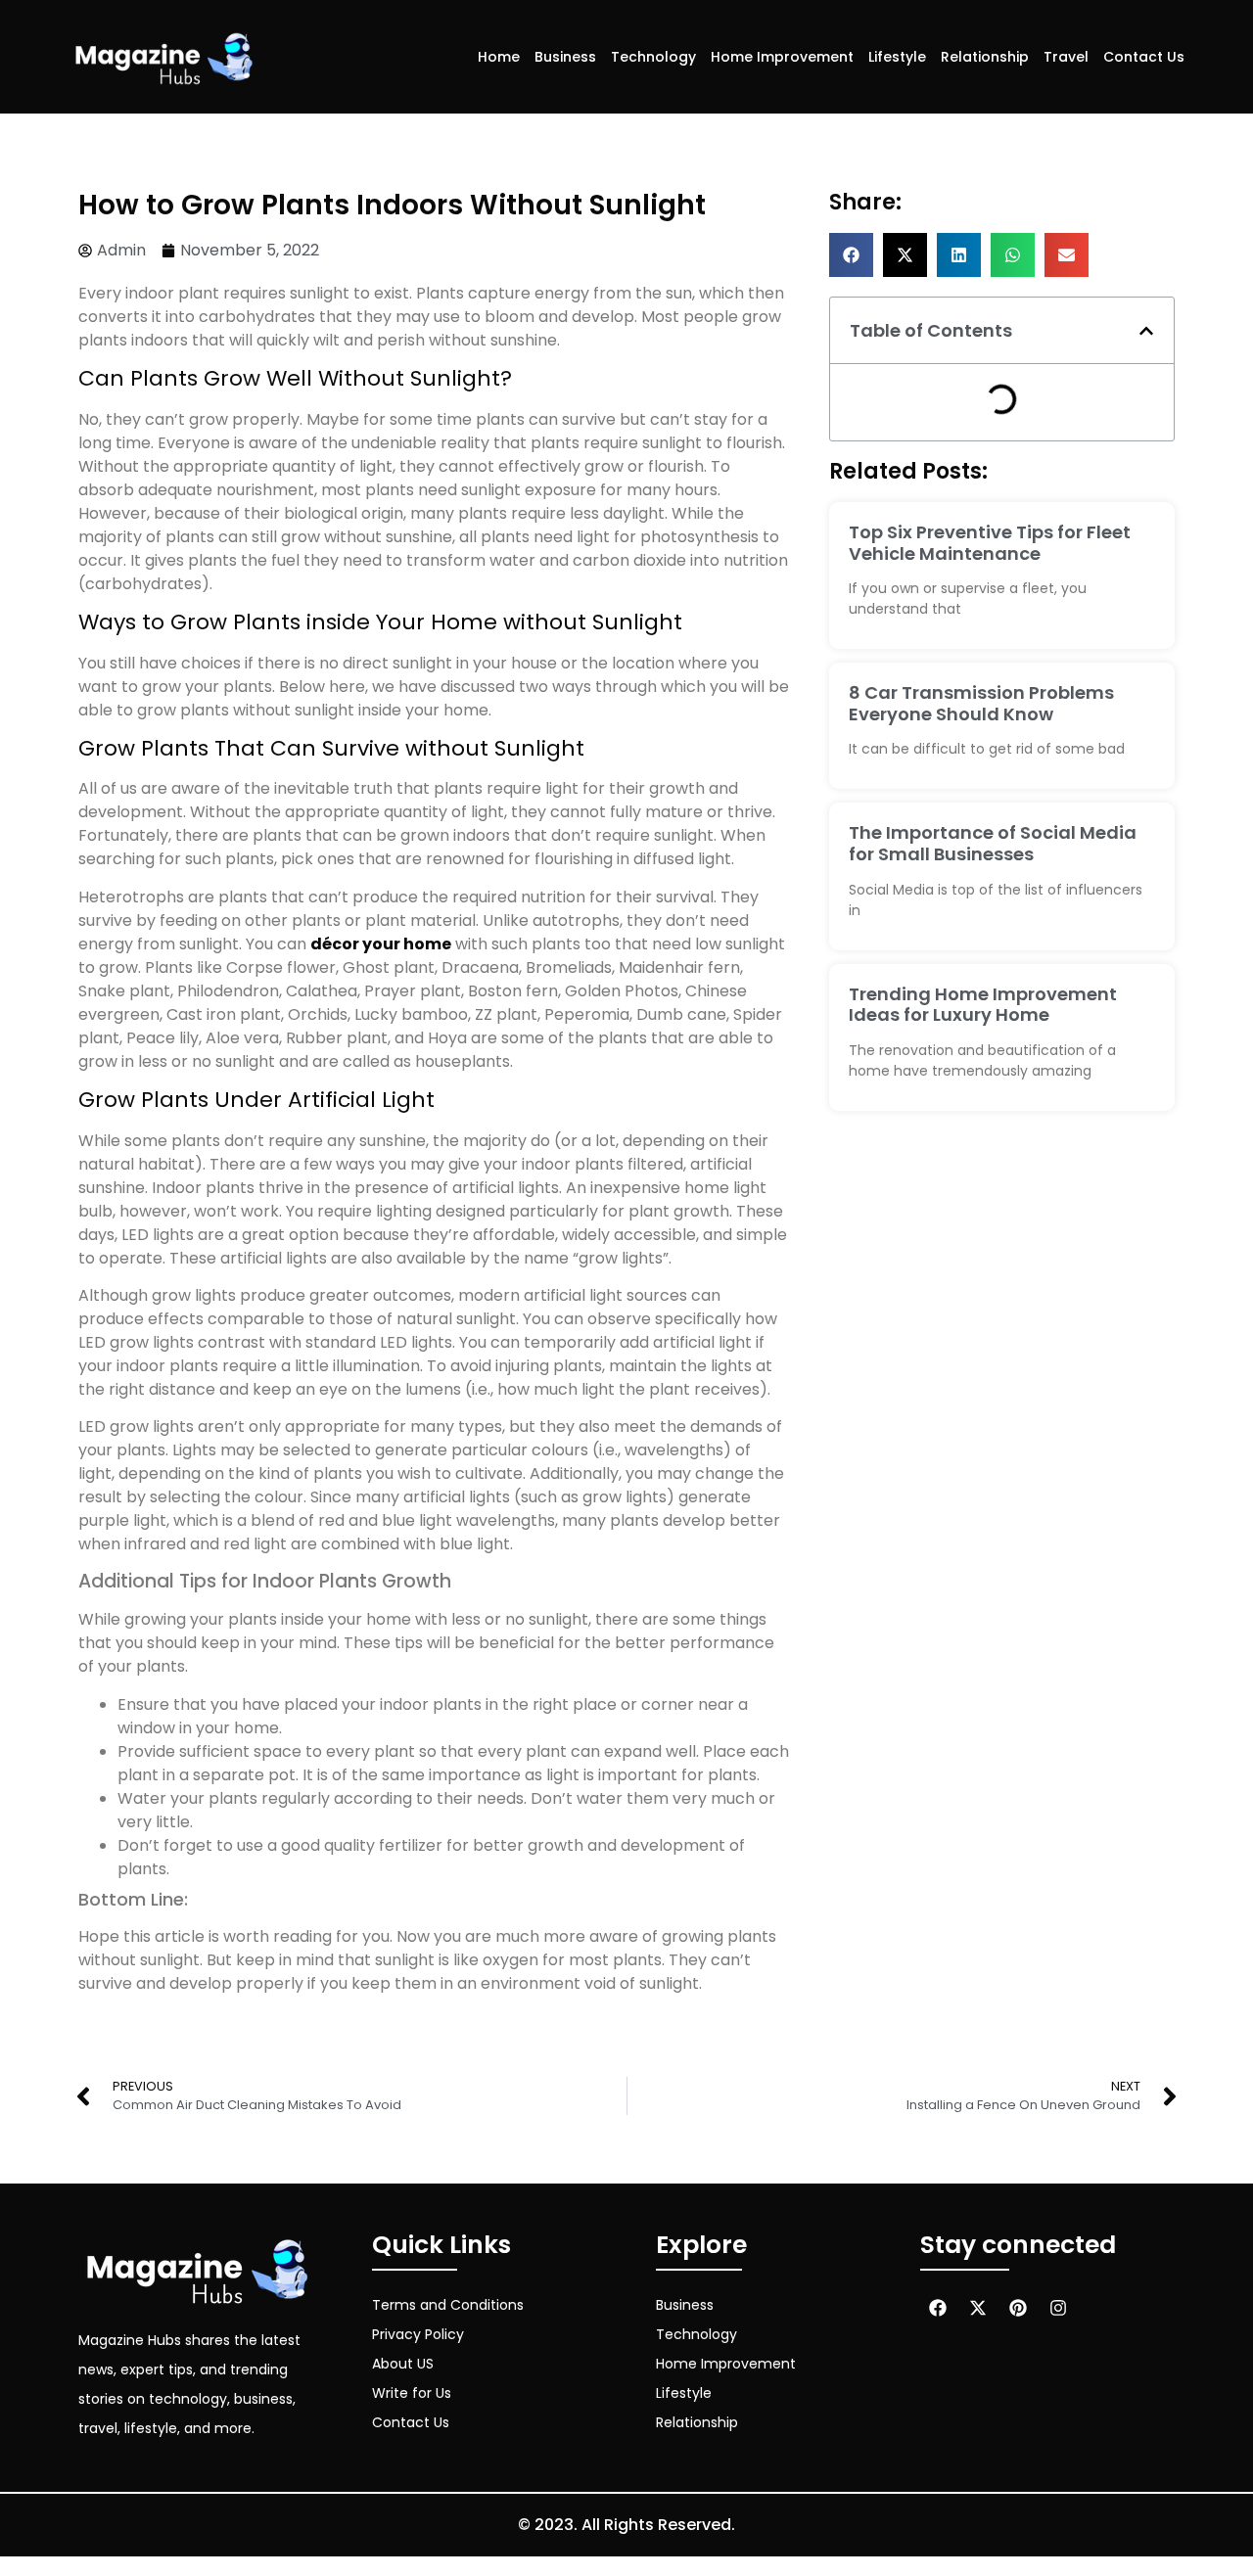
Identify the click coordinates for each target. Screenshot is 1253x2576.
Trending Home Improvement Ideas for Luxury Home (983, 1005)
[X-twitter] (978, 2308)
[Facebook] (938, 2308)
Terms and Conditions (448, 2305)
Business (565, 57)
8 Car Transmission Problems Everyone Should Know (981, 703)
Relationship (985, 57)
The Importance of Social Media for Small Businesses (993, 843)
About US (403, 2364)
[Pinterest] (1018, 2308)
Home (499, 57)
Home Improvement (782, 57)
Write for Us (412, 2393)
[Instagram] (1058, 2308)
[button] (851, 255)
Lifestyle (897, 57)
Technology (653, 57)
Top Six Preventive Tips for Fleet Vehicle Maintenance (990, 543)
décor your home (381, 944)
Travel (1066, 57)
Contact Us (1144, 57)
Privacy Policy (418, 2334)
